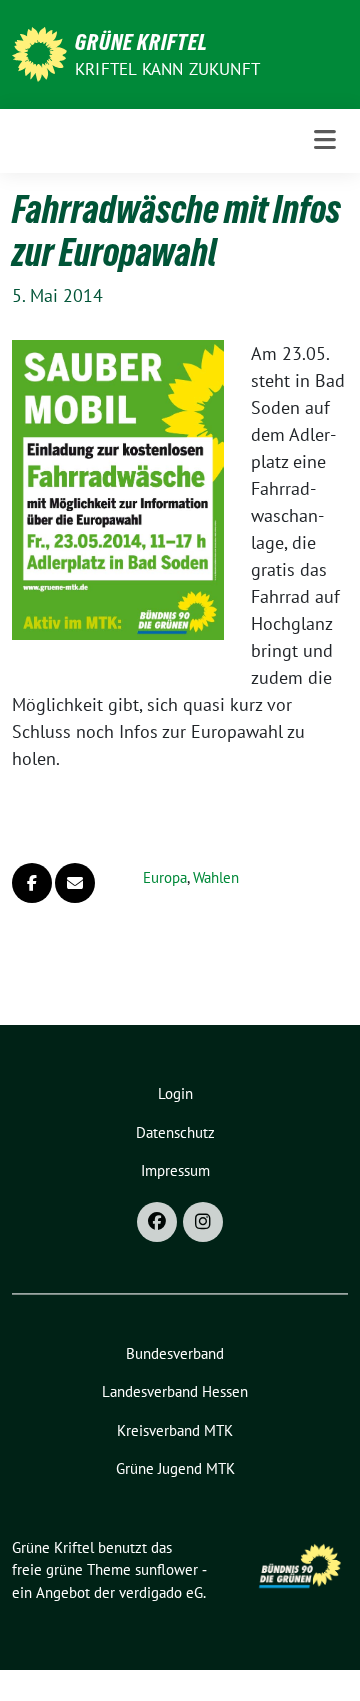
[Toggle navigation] (325, 140)
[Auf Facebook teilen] (32, 883)
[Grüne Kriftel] (39, 52)
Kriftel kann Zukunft (167, 69)
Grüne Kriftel (141, 42)
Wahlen (216, 877)
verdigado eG (161, 1592)
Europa (165, 877)
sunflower (166, 1569)
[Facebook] (157, 1222)
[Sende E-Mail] (75, 883)
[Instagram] (203, 1222)
